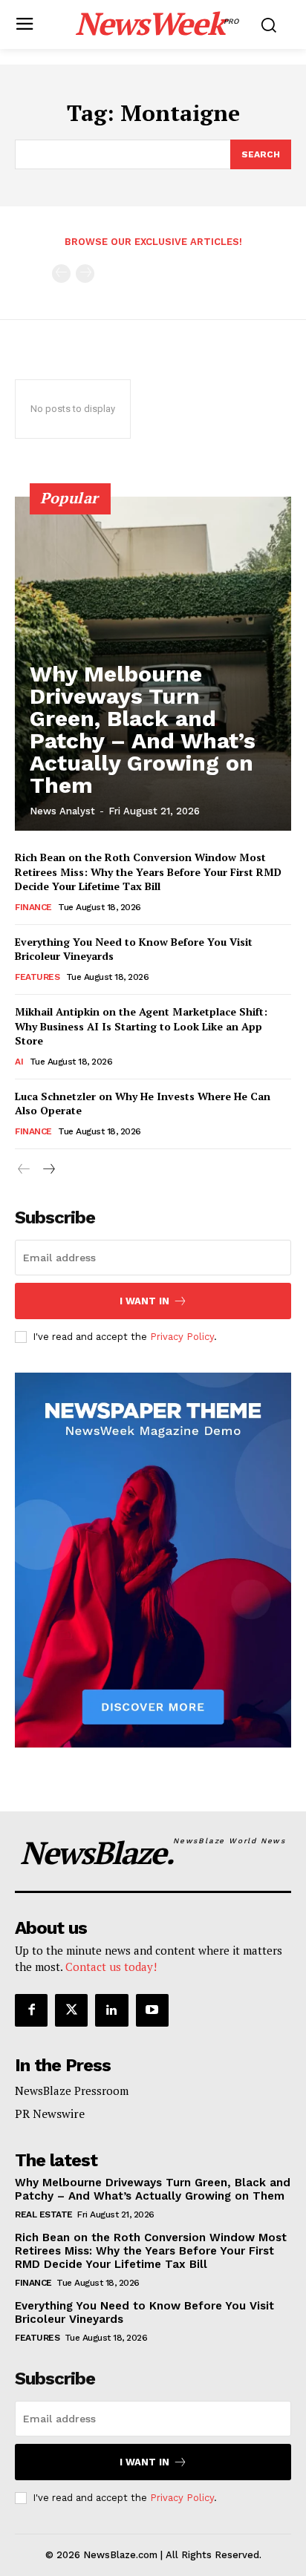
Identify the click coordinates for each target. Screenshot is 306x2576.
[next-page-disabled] (85, 274)
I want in (144, 1301)
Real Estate (44, 2214)
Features (37, 977)
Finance (33, 907)
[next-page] (48, 1170)
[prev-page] (61, 274)
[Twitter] (71, 2010)
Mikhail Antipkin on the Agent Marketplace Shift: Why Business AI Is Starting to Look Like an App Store (141, 1026)
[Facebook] (31, 2010)
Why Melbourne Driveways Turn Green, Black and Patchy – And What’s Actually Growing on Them (143, 729)
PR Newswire (50, 2114)
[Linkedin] (111, 2010)
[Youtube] (152, 2010)
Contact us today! (111, 1967)
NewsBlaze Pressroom (72, 2090)
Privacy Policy (182, 1337)
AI (19, 1062)
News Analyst (62, 811)
